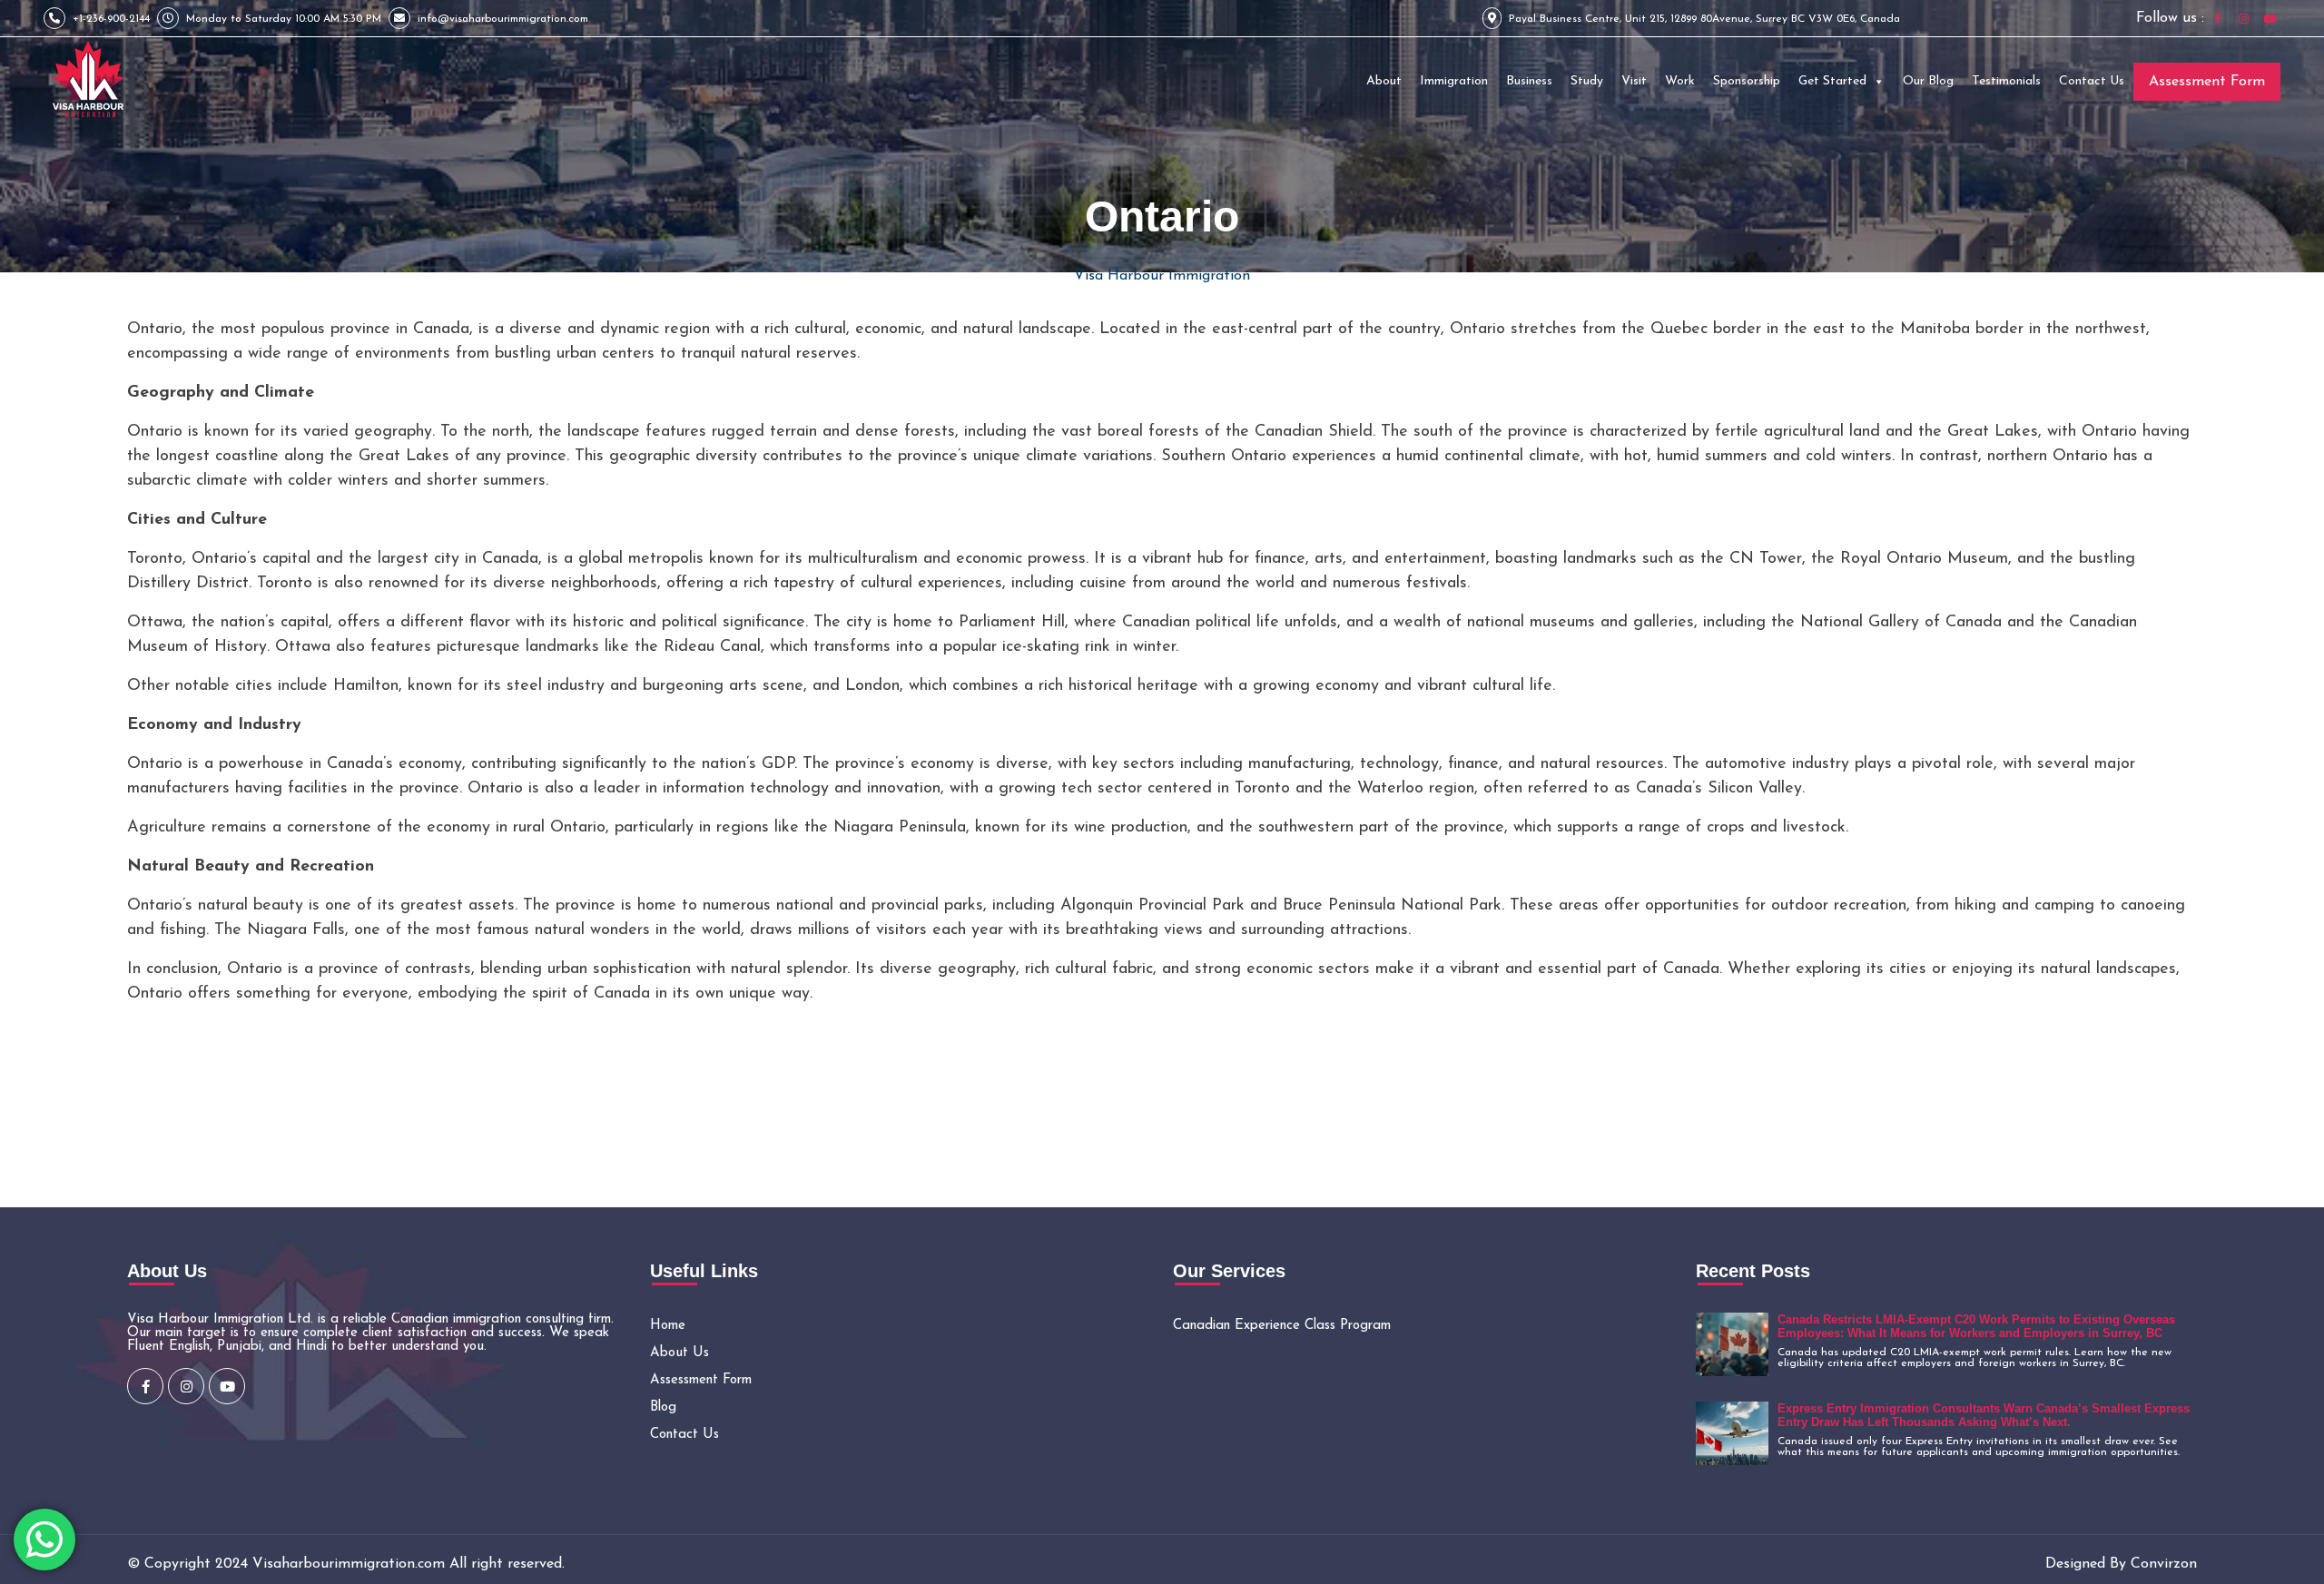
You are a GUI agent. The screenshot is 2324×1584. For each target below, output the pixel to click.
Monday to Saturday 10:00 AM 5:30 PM (284, 19)
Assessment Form (2207, 82)
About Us (679, 1353)
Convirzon (2164, 1564)
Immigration (1454, 81)
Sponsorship (1747, 81)
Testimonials (2006, 81)
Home (668, 1326)
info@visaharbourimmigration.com (503, 19)
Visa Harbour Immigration (1162, 276)
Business (1529, 81)
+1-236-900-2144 (111, 19)
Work (1680, 81)
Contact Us (2092, 81)
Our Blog (1928, 81)
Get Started (1832, 81)
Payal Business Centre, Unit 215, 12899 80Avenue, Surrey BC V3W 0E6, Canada (1704, 19)
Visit (1634, 81)
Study (1587, 81)
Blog (663, 1407)
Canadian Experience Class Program (1282, 1326)
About (1384, 81)
